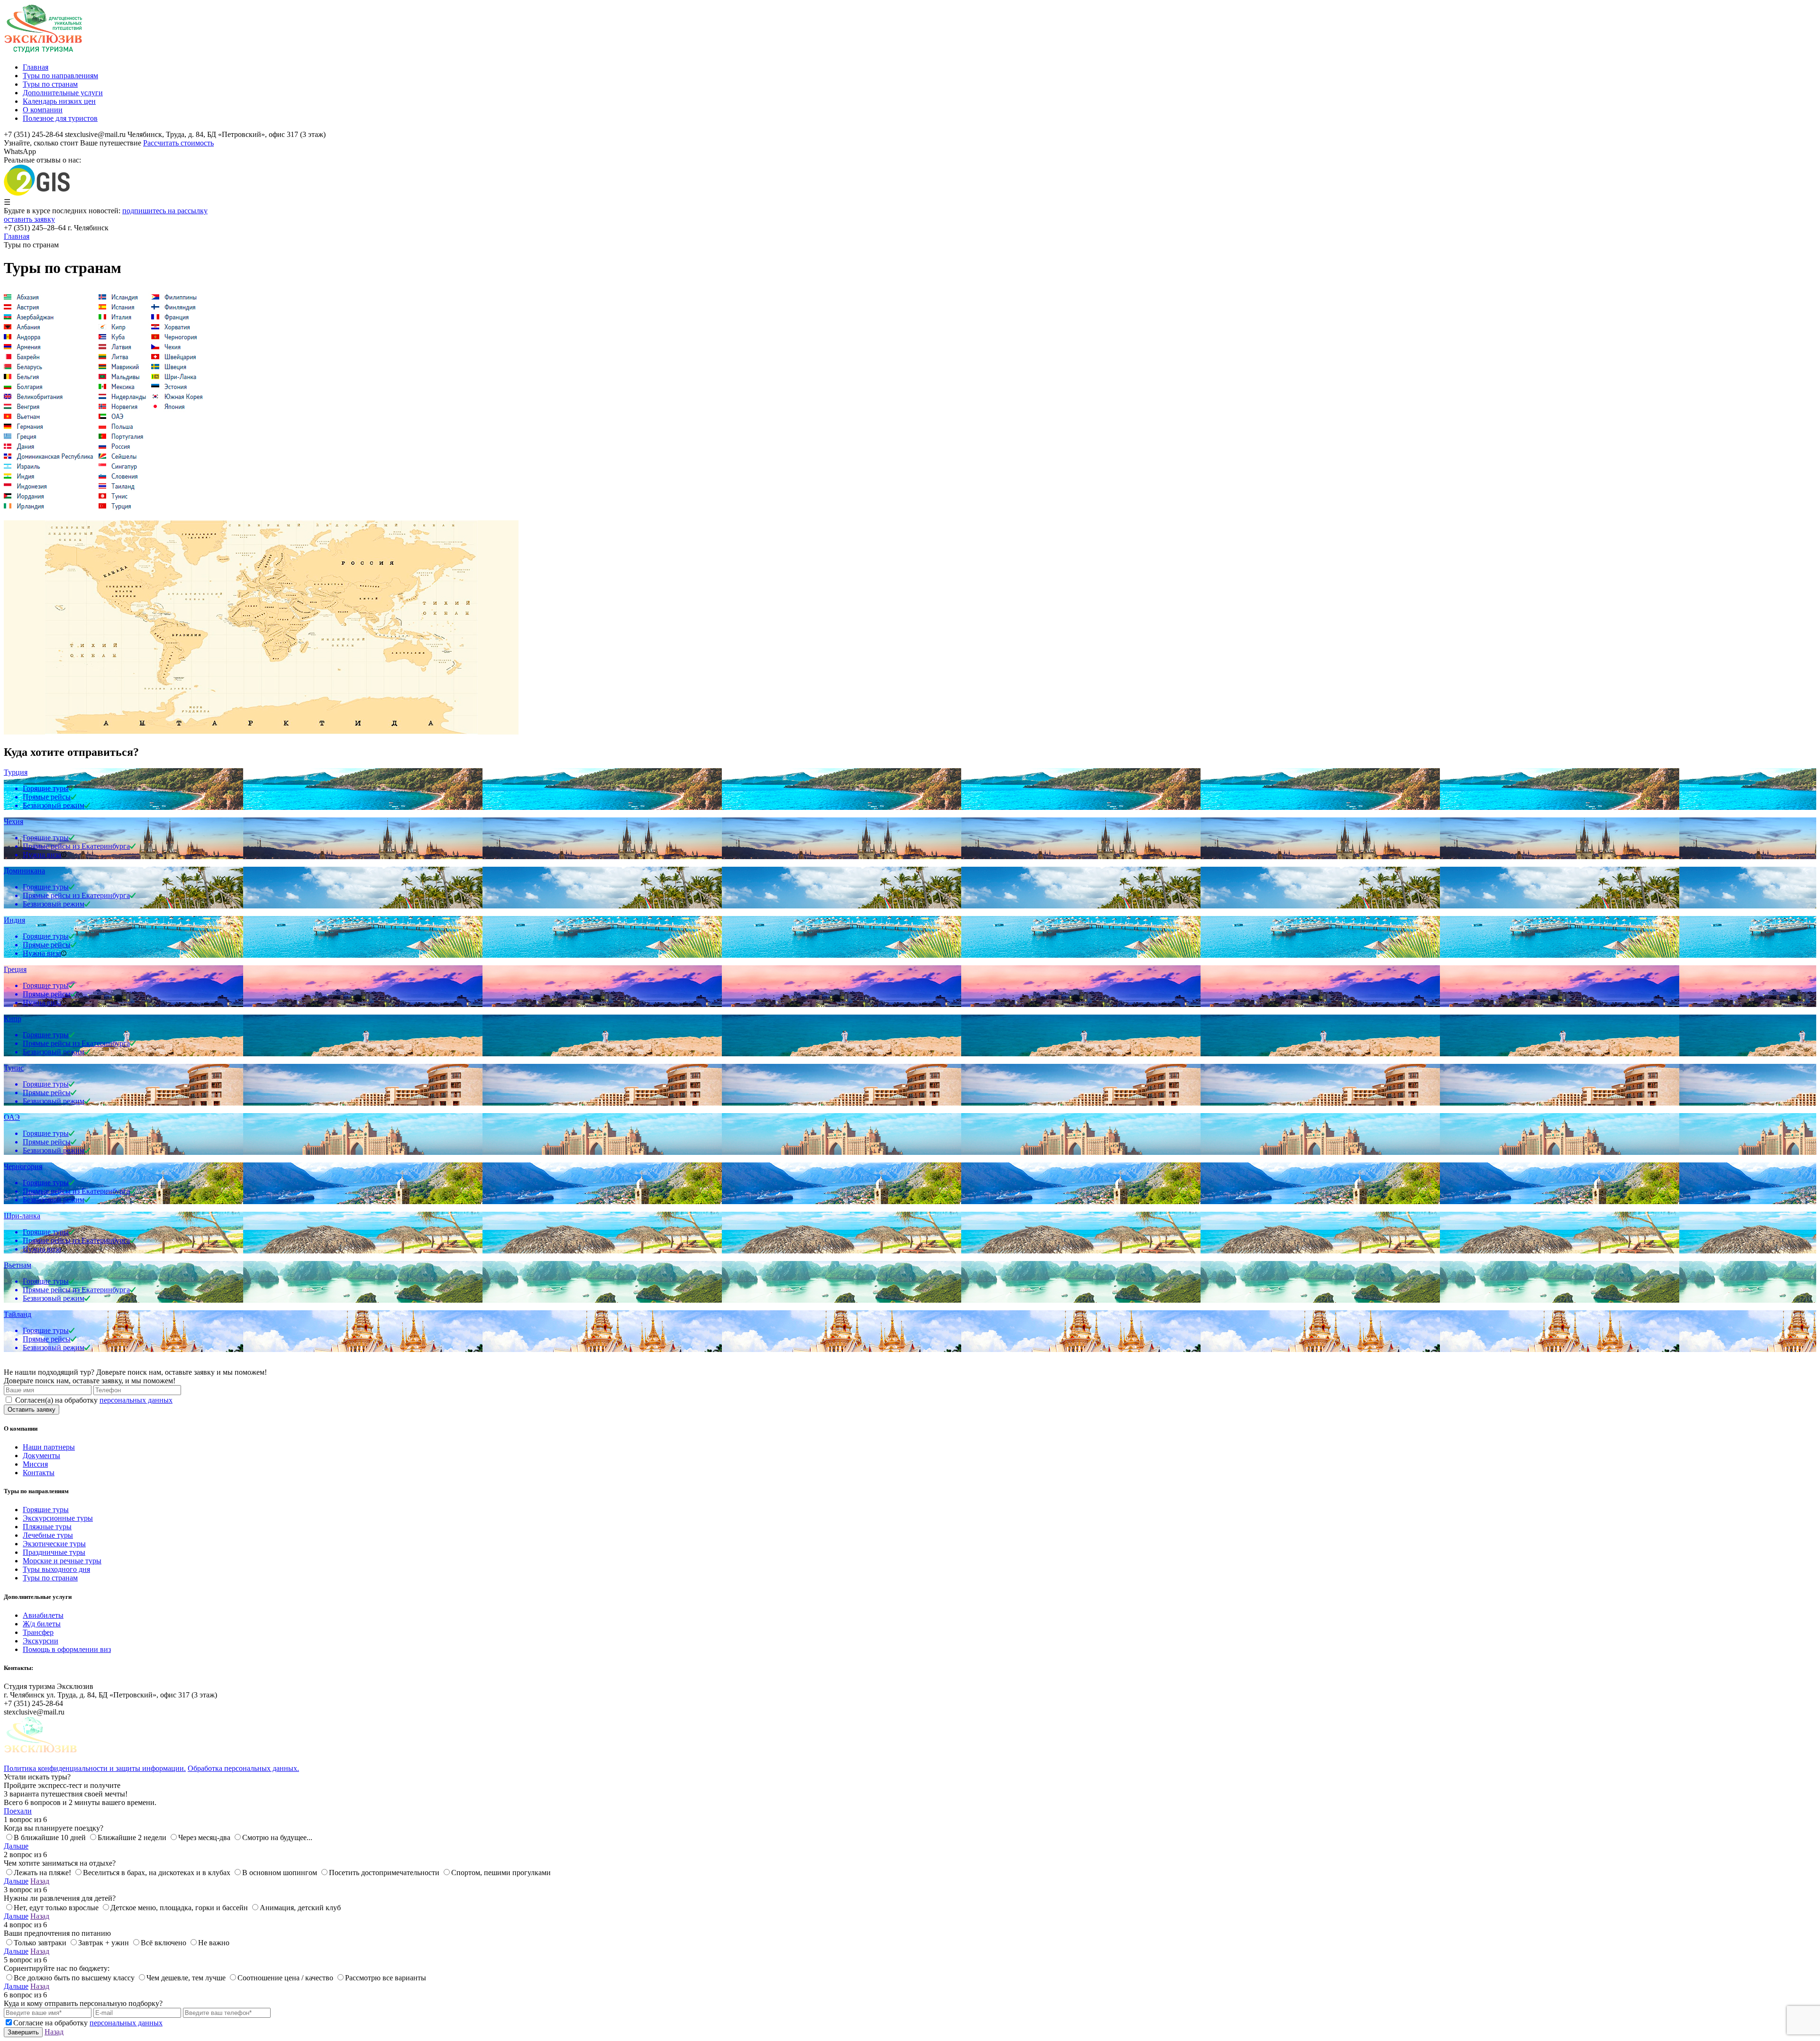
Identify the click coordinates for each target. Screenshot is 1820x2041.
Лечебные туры (48, 1535)
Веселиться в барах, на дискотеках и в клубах (157, 1873)
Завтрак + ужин (104, 1943)
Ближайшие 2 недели (132, 1837)
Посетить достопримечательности (384, 1873)
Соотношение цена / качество (285, 1978)
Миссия (35, 1464)
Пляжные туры (47, 1527)
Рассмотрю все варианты (386, 1978)
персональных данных (136, 1400)
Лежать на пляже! (42, 1873)
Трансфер (38, 1632)
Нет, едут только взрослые (56, 1908)
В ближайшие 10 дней (50, 1837)
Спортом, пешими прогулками (501, 1873)
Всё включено (164, 1943)
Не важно (214, 1943)
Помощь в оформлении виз (67, 1649)
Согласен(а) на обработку (94, 1400)
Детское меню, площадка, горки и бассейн (179, 1908)
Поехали (18, 1811)
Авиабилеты (43, 1615)
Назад (40, 1881)
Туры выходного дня (56, 1569)
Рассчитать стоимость (178, 143)
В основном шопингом (280, 1873)
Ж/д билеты (42, 1624)
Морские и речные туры (62, 1561)
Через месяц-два (204, 1837)
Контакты (39, 1473)
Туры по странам (50, 1578)
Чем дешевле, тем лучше (186, 1978)
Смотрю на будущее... (277, 1837)
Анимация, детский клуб (300, 1908)
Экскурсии (41, 1641)
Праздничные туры (54, 1552)
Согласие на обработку (88, 2023)
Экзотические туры (54, 1544)
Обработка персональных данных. (243, 1768)
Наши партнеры (49, 1447)
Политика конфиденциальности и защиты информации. (95, 1768)
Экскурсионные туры (58, 1518)
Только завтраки (40, 1943)
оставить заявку (29, 219)
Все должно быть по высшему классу (74, 1978)
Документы (41, 1456)
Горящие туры (46, 1510)
